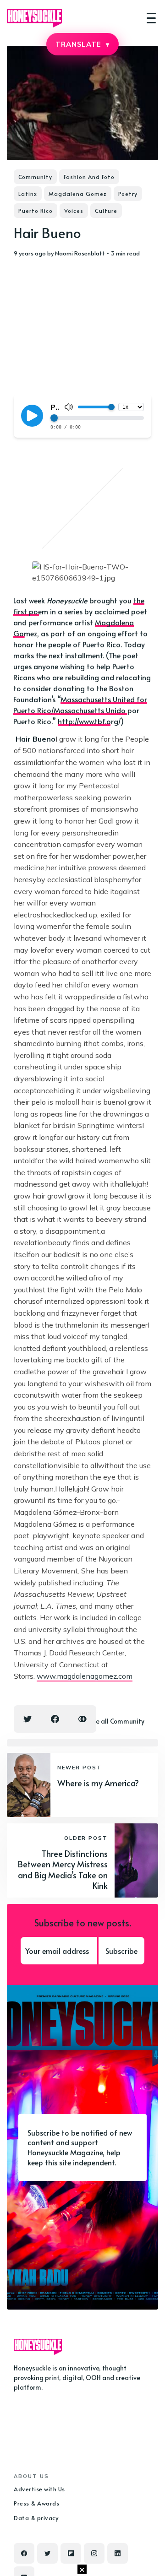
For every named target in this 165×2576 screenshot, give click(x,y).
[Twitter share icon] (27, 1719)
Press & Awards (36, 2503)
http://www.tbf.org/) (91, 721)
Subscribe (121, 1951)
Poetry (128, 194)
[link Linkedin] (118, 2553)
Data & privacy (36, 2518)
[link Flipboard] (71, 2553)
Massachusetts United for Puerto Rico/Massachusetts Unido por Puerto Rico (80, 710)
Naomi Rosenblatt (80, 253)
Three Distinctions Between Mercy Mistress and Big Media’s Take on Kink (63, 1869)
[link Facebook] (24, 2553)
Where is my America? (98, 1783)
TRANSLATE (82, 44)
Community (35, 177)
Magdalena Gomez (78, 194)
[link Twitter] (47, 2553)
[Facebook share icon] (55, 1719)
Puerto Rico (36, 211)
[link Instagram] (94, 2553)
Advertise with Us (39, 2489)
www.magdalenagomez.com (85, 1676)
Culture (106, 211)
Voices (74, 211)
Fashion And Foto (89, 177)
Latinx (28, 194)
